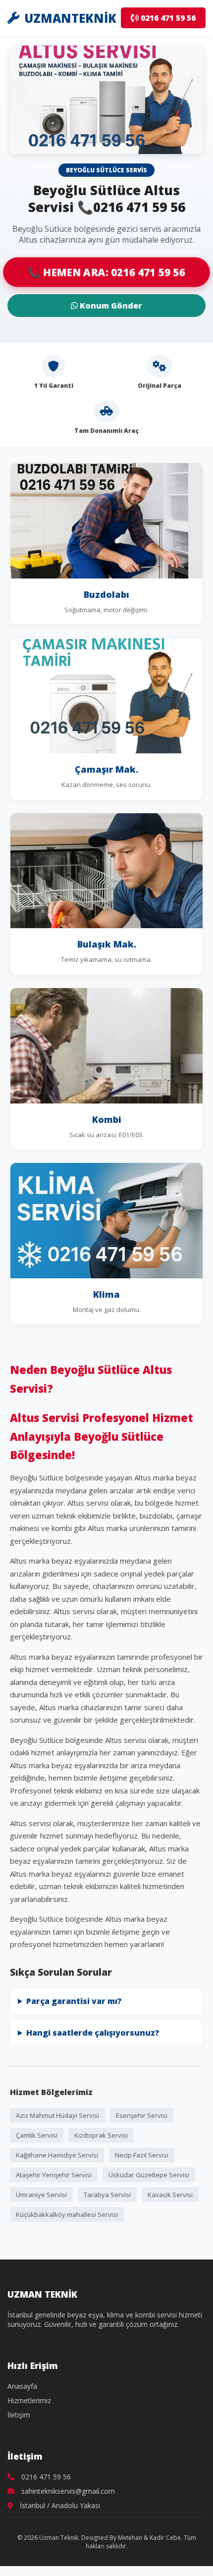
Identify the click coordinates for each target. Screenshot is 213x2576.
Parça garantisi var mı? (74, 2001)
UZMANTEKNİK (70, 18)
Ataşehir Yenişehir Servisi (54, 2175)
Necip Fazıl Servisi (142, 2155)
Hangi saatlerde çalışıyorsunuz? (93, 2033)
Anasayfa (22, 2386)
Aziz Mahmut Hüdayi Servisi (57, 2115)
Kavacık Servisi (170, 2195)
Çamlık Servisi (37, 2135)
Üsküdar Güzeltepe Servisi (149, 2175)
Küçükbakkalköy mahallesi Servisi (67, 2214)
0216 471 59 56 (167, 18)
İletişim (19, 2415)
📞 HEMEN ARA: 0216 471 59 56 (106, 272)
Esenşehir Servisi (142, 2115)
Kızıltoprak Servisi (101, 2135)
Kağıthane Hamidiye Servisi (57, 2155)
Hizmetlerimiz (29, 2400)
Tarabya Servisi (107, 2195)
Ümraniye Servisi (41, 2195)
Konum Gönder (110, 306)
